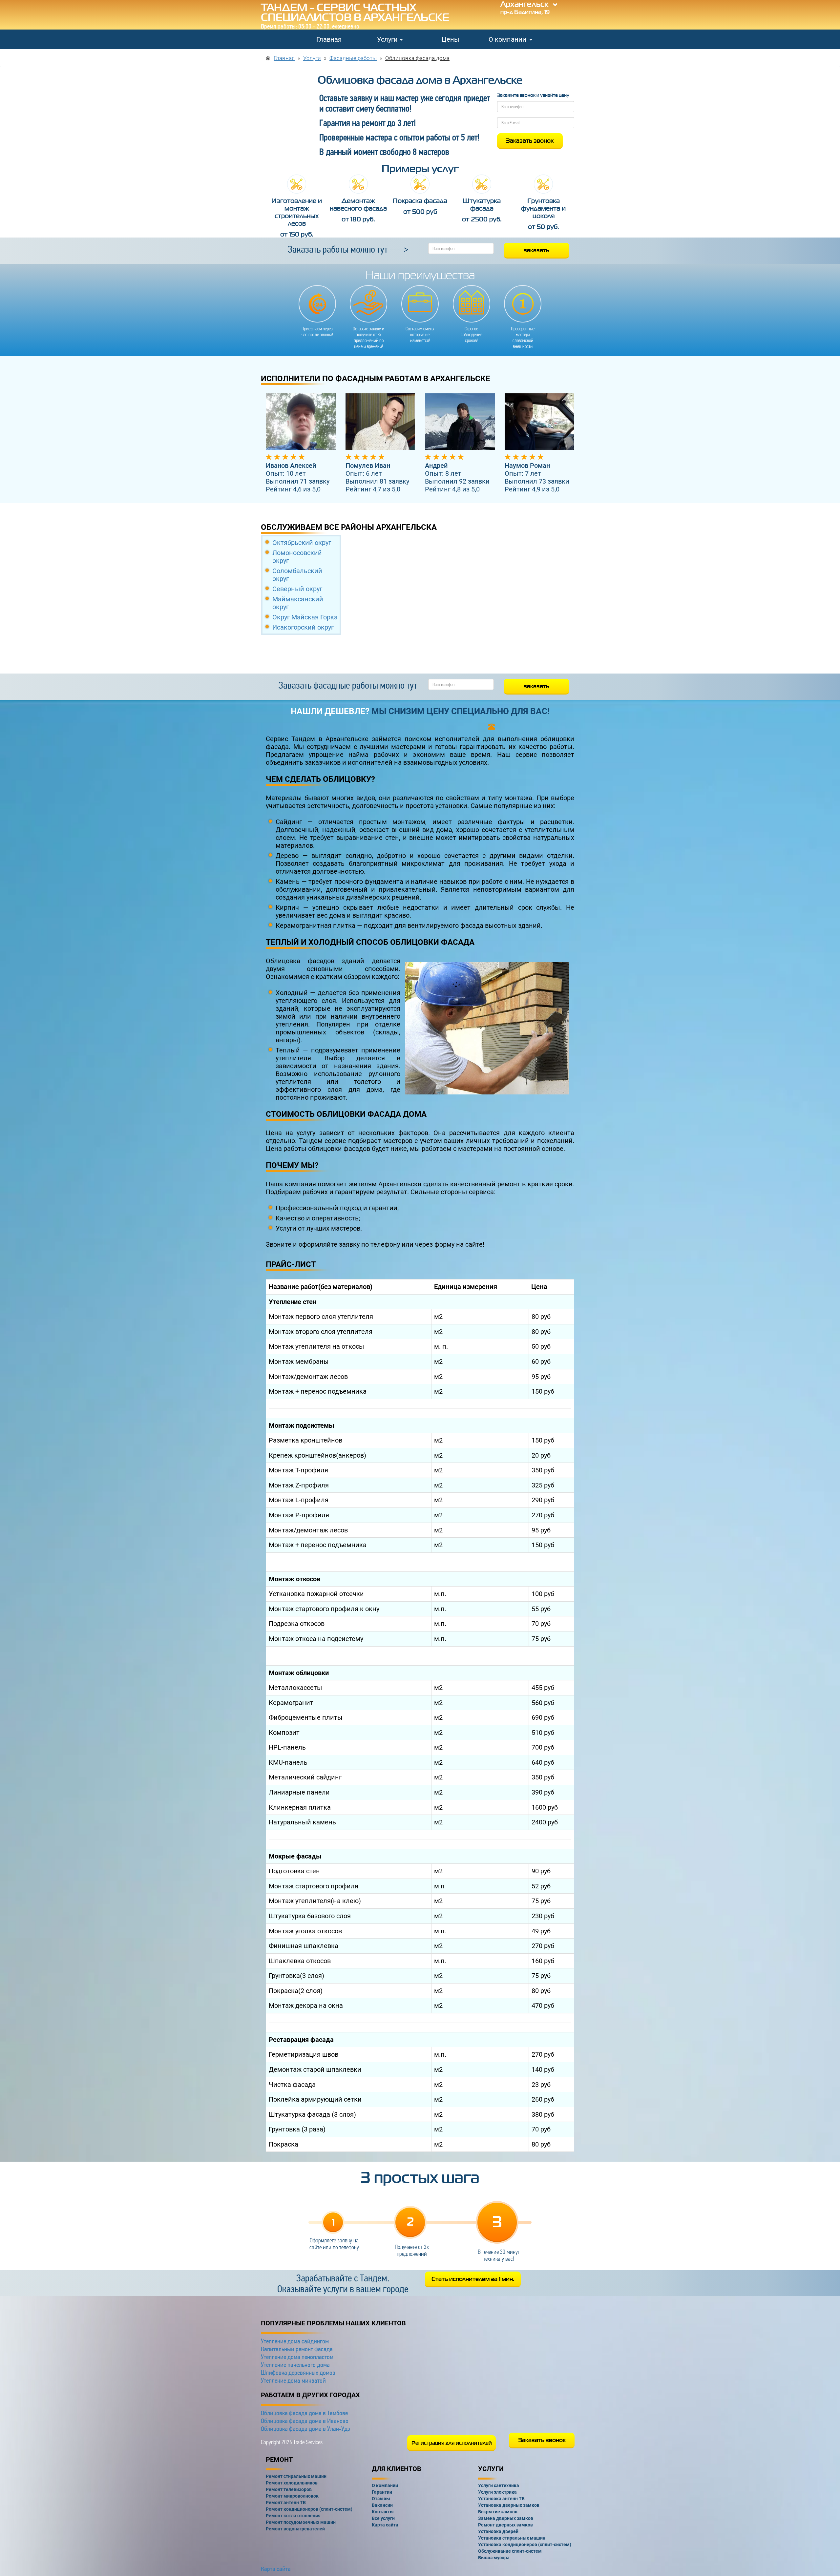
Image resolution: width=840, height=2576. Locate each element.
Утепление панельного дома (295, 2365)
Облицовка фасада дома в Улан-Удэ (305, 2429)
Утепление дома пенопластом (297, 2357)
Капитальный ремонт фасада (297, 2349)
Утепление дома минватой (293, 2380)
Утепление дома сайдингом (295, 2341)
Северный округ (297, 589)
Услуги (388, 39)
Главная (329, 39)
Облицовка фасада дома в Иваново (305, 2421)
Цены (451, 39)
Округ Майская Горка (305, 617)
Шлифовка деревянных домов (298, 2373)
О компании (508, 39)
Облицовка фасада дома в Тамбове (304, 2413)
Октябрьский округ (302, 543)
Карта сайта (276, 2569)
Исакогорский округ (303, 627)
